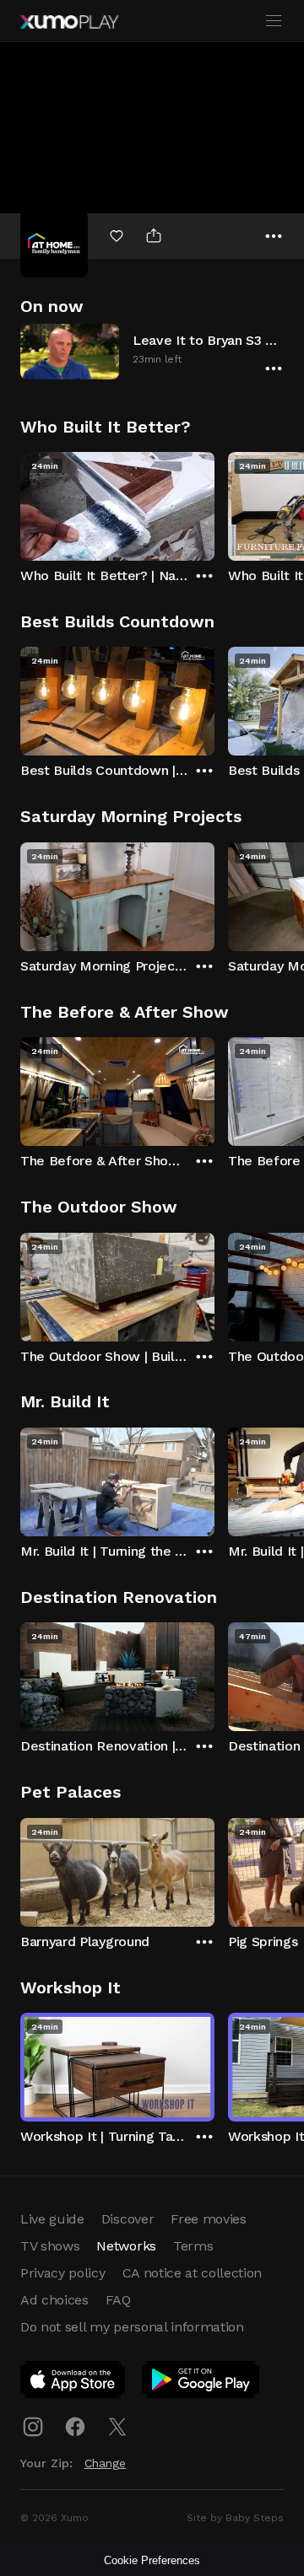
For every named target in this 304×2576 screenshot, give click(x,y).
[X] (117, 2427)
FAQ (118, 2300)
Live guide (52, 2219)
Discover (128, 2219)
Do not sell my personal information (132, 2327)
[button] (152, 351)
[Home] (69, 22)
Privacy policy (63, 2273)
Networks (126, 2246)
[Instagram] (33, 2427)
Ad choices (54, 2300)
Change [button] (105, 2463)
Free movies (208, 2219)
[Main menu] (274, 21)
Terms (193, 2246)
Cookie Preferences (152, 2560)
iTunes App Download (73, 2383)
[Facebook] (75, 2427)
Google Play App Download (201, 2383)
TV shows (50, 2246)
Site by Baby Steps (235, 2518)
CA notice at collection (193, 2273)
